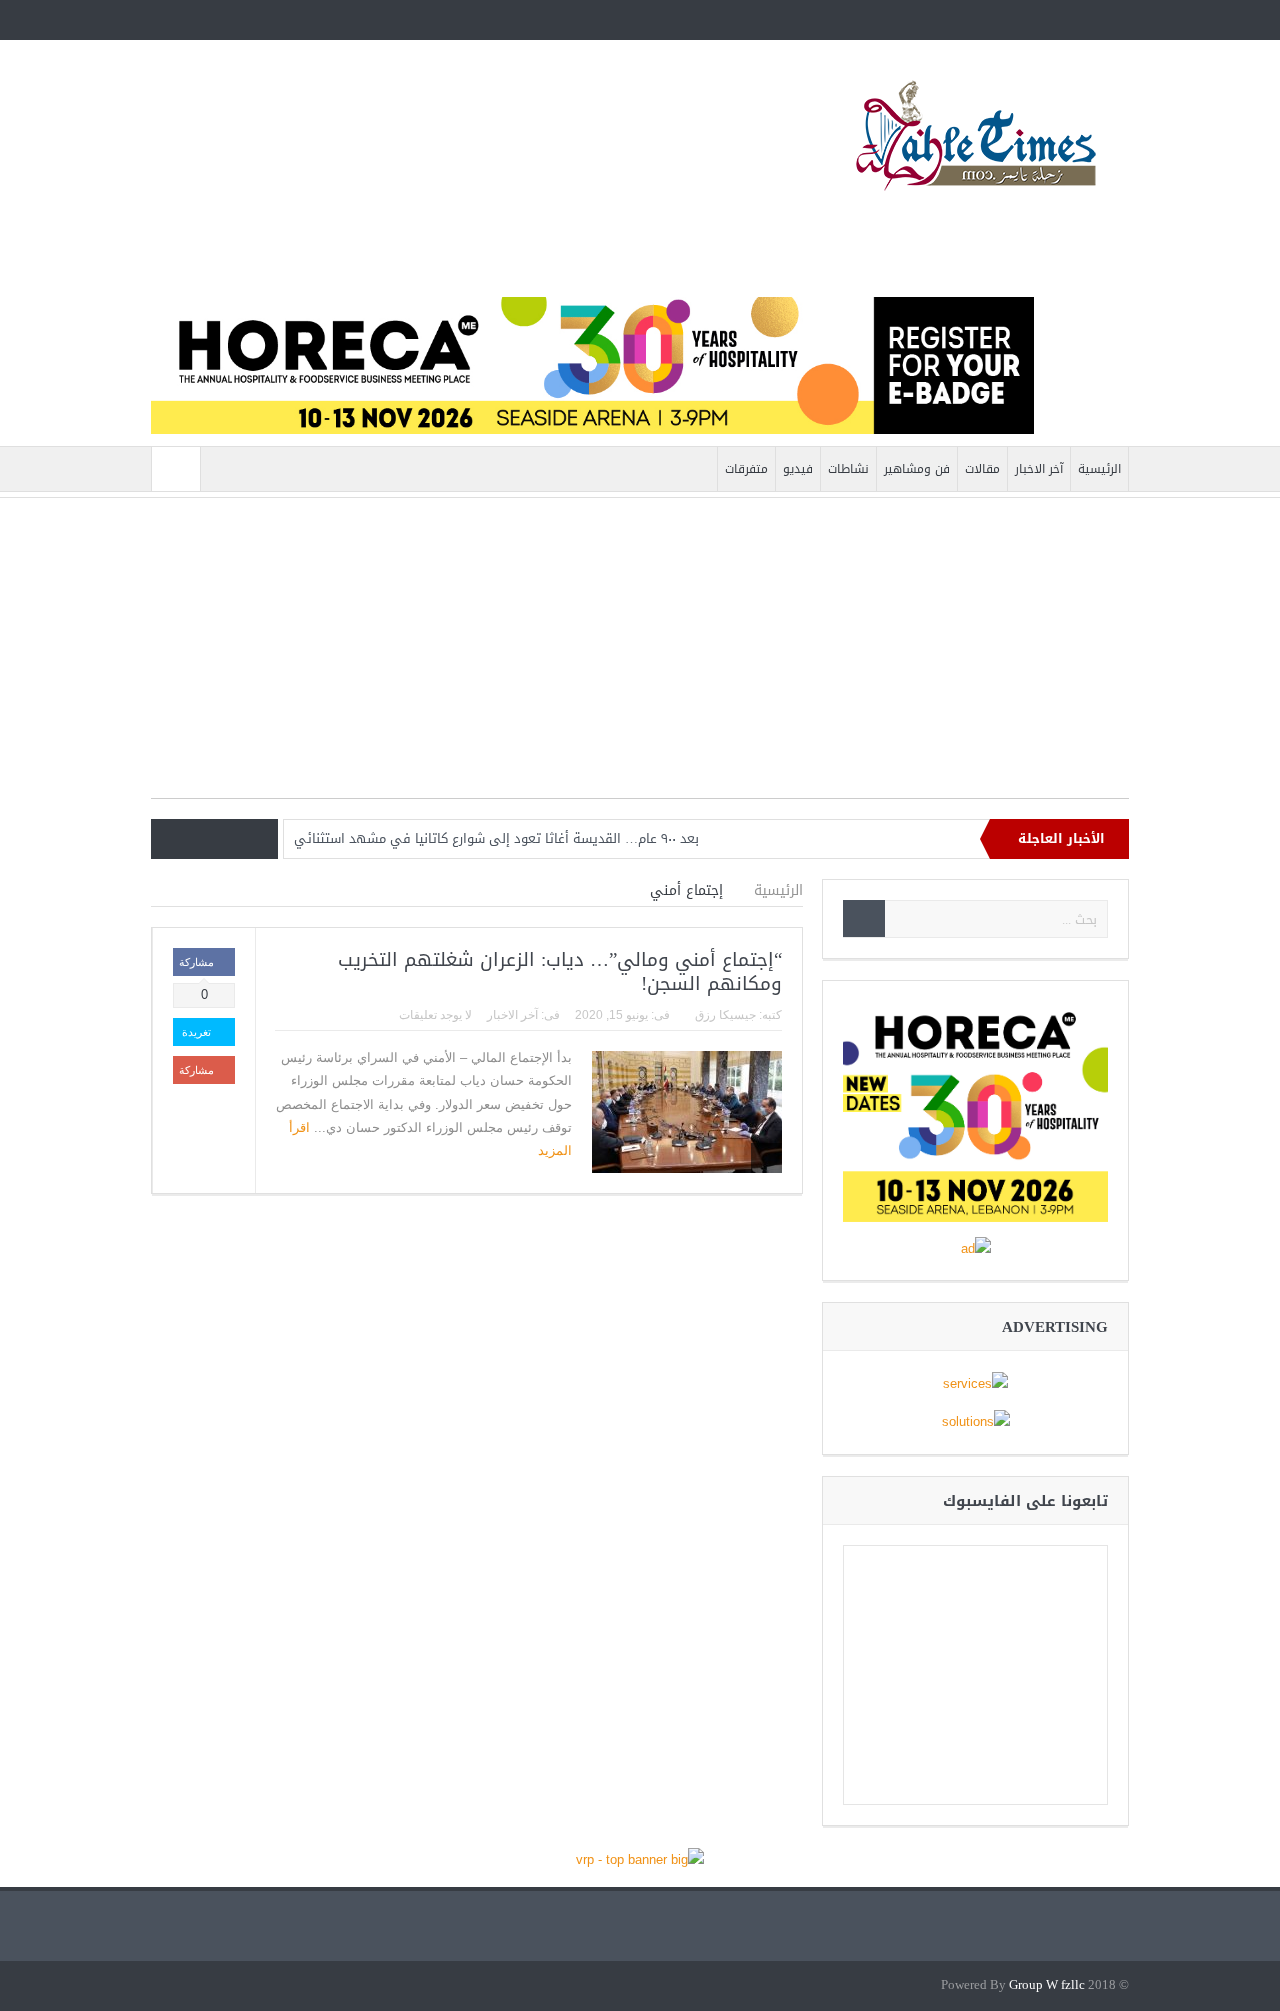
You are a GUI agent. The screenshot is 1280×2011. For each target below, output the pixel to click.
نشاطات (848, 469)
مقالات (982, 469)
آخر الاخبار (1039, 469)
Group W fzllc (1047, 1985)
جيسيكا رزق (725, 1015)
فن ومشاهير (917, 469)
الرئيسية (1099, 469)
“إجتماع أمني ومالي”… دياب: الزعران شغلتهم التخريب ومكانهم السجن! (560, 972)
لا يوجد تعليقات (435, 1015)
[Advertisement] (640, 658)
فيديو (798, 469)
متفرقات (746, 469)
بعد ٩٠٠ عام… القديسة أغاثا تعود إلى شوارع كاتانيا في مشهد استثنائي (496, 838)
